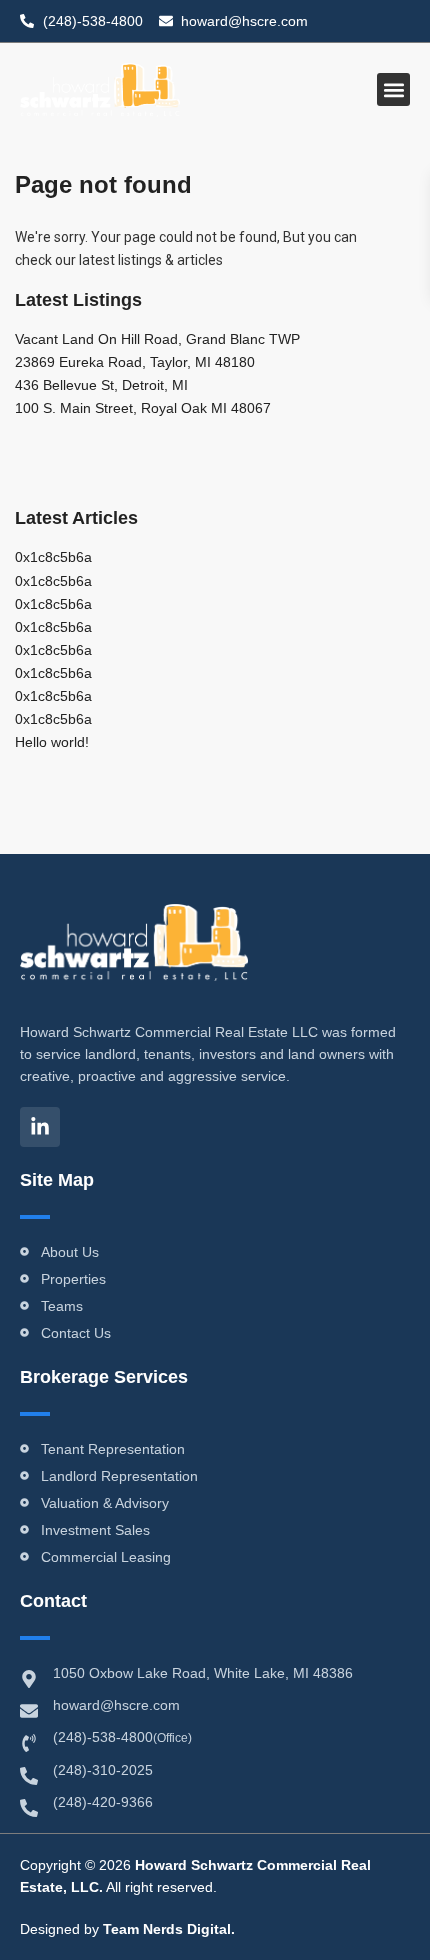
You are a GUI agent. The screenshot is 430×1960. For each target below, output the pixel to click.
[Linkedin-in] (40, 1127)
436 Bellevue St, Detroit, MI (101, 385)
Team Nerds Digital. (169, 1929)
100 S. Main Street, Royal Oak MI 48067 (143, 408)
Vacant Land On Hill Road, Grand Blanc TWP (157, 339)
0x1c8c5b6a (53, 557)
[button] (393, 89)
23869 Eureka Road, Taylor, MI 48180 (135, 362)
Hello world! (52, 742)
